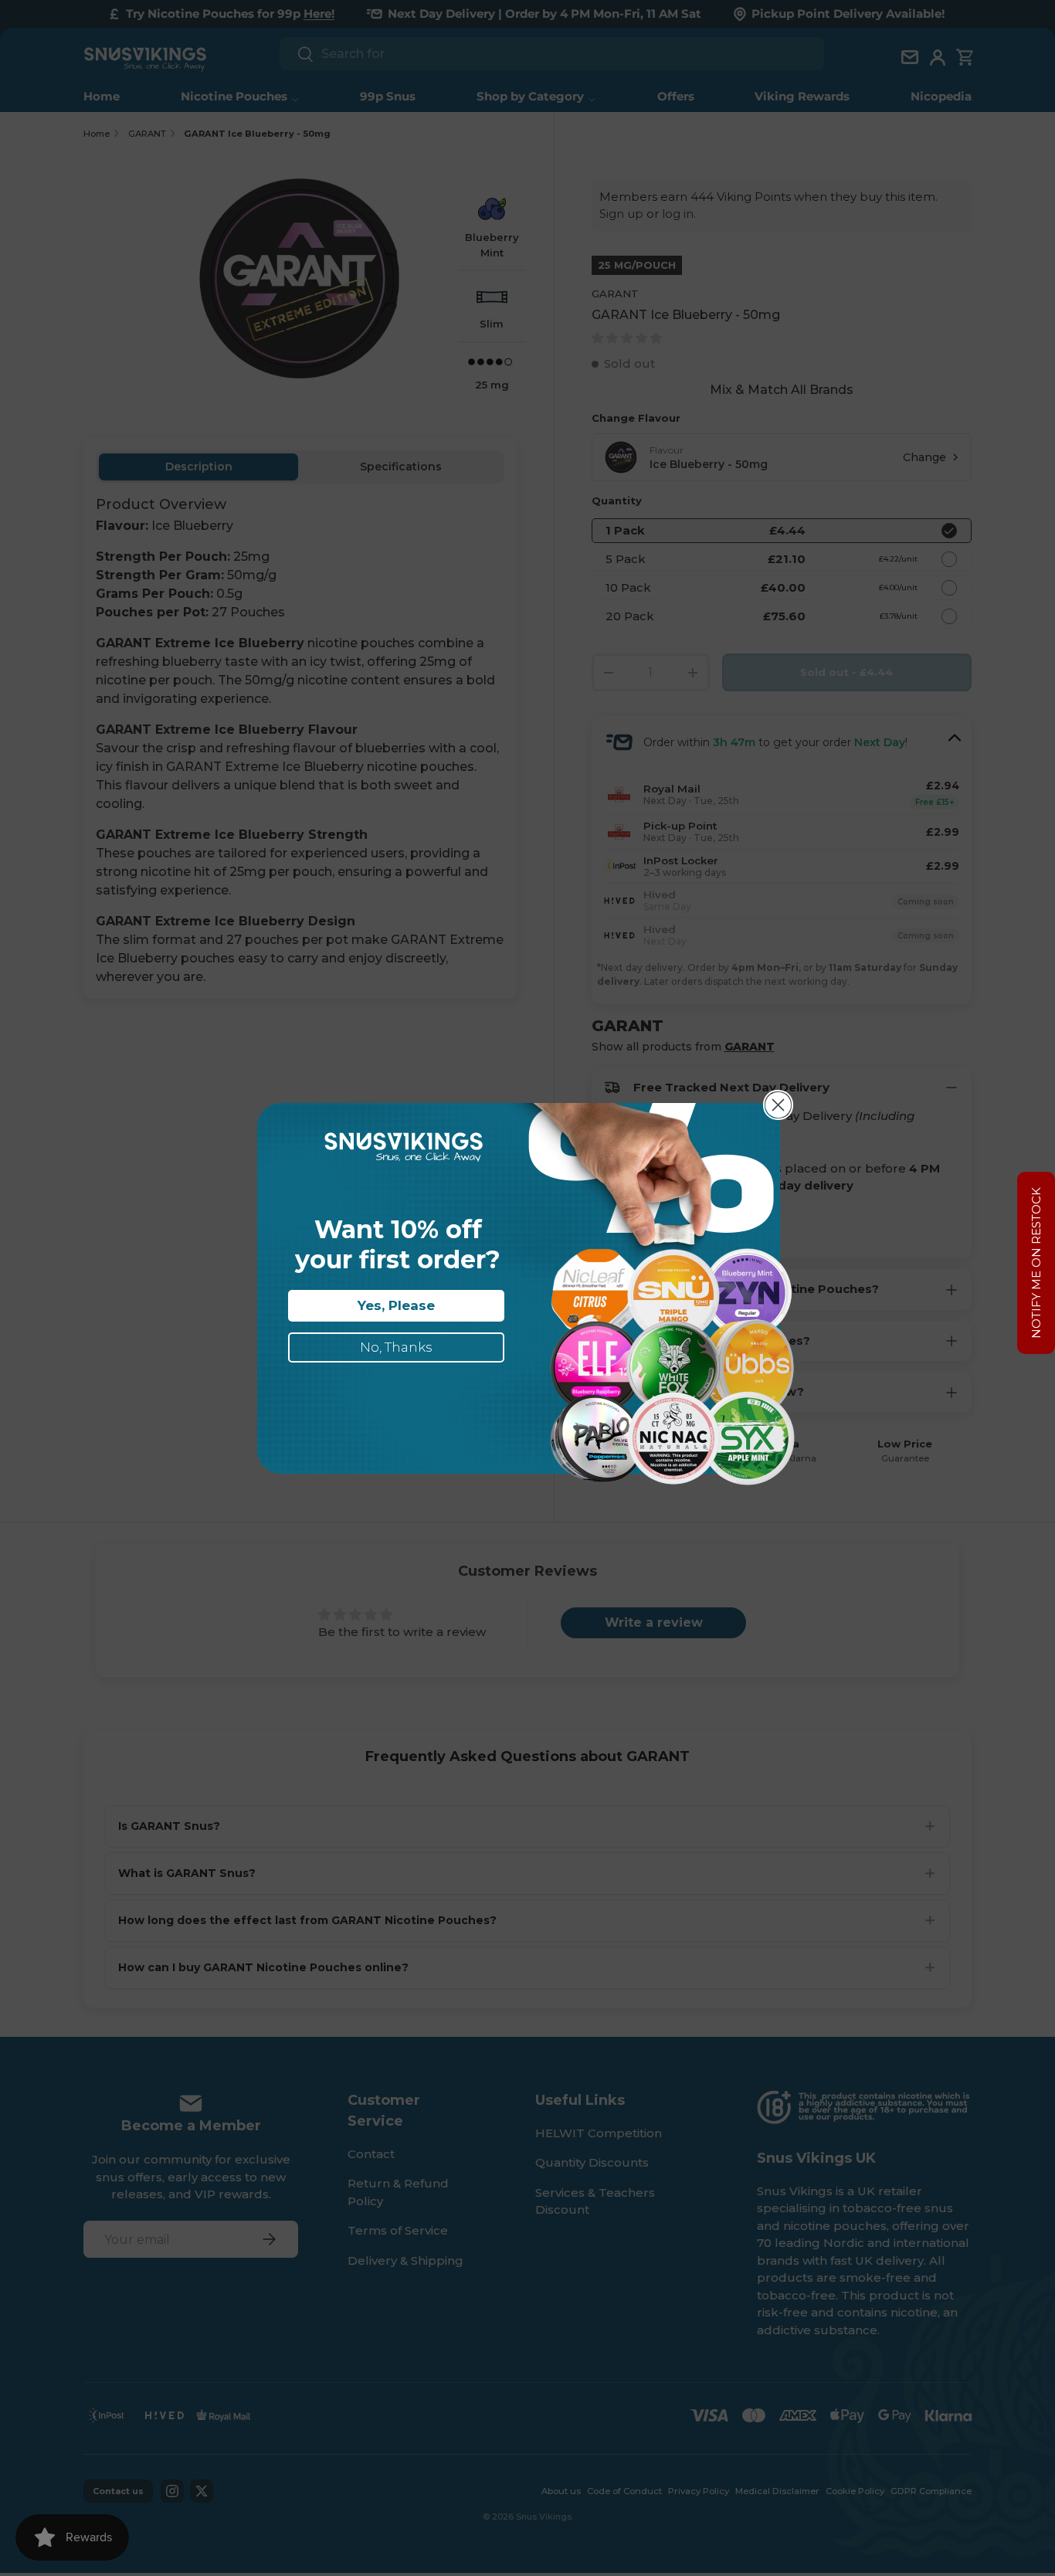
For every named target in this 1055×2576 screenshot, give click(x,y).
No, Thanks (396, 1347)
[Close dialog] (778, 1105)
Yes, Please (396, 1305)
